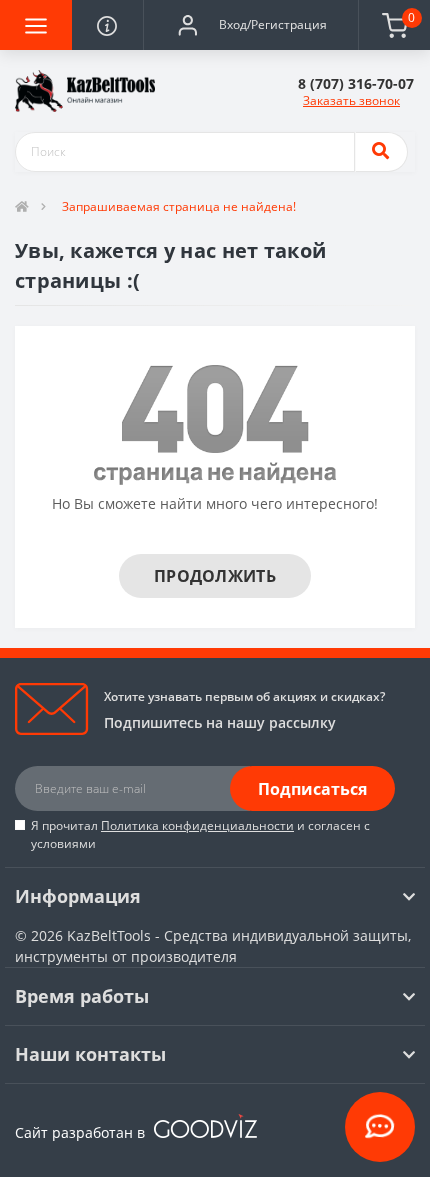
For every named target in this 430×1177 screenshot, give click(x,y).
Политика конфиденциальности (197, 825)
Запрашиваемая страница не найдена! (179, 206)
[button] (250, 25)
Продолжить (215, 576)
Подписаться (312, 789)
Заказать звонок (351, 100)
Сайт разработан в (82, 1132)
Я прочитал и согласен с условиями (200, 834)
